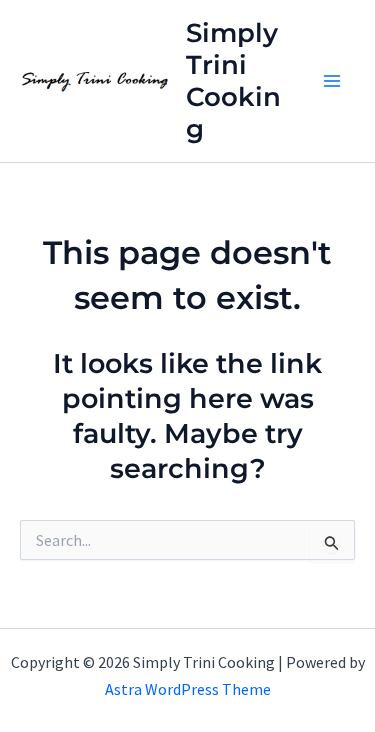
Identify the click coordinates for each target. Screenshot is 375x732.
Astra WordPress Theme (188, 689)
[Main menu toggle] (333, 81)
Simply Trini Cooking (233, 81)
